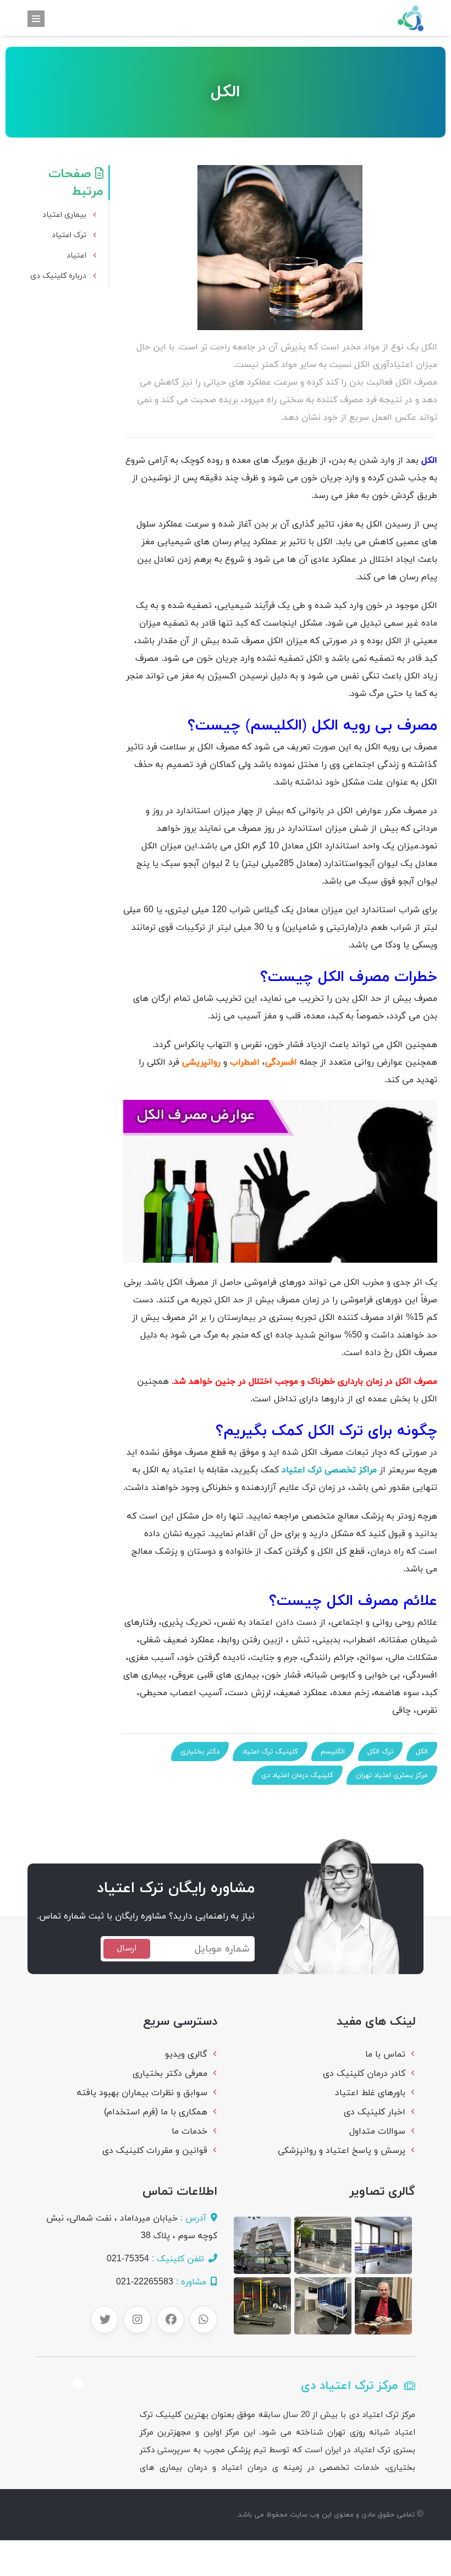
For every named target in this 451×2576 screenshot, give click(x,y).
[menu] (36, 19)
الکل (422, 1752)
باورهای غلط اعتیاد (370, 2093)
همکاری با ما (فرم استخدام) (156, 2112)
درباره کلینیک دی (58, 276)
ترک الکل (380, 1752)
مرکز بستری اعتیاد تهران (392, 1775)
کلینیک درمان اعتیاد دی (297, 1775)
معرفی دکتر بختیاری (170, 2074)
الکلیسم (333, 1752)
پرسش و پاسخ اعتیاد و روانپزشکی (342, 2151)
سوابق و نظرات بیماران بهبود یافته (142, 2093)
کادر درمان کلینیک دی (364, 2074)
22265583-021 (145, 2282)
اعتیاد (76, 256)
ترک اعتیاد (69, 235)
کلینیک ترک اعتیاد (270, 1752)
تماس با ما (385, 2054)
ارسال (127, 1949)
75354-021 (128, 2259)
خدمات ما (189, 2131)
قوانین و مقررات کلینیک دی (155, 2151)
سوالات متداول (377, 2131)
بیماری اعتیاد (64, 215)
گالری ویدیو (186, 2054)
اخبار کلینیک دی (375, 2112)
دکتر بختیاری (200, 1752)
